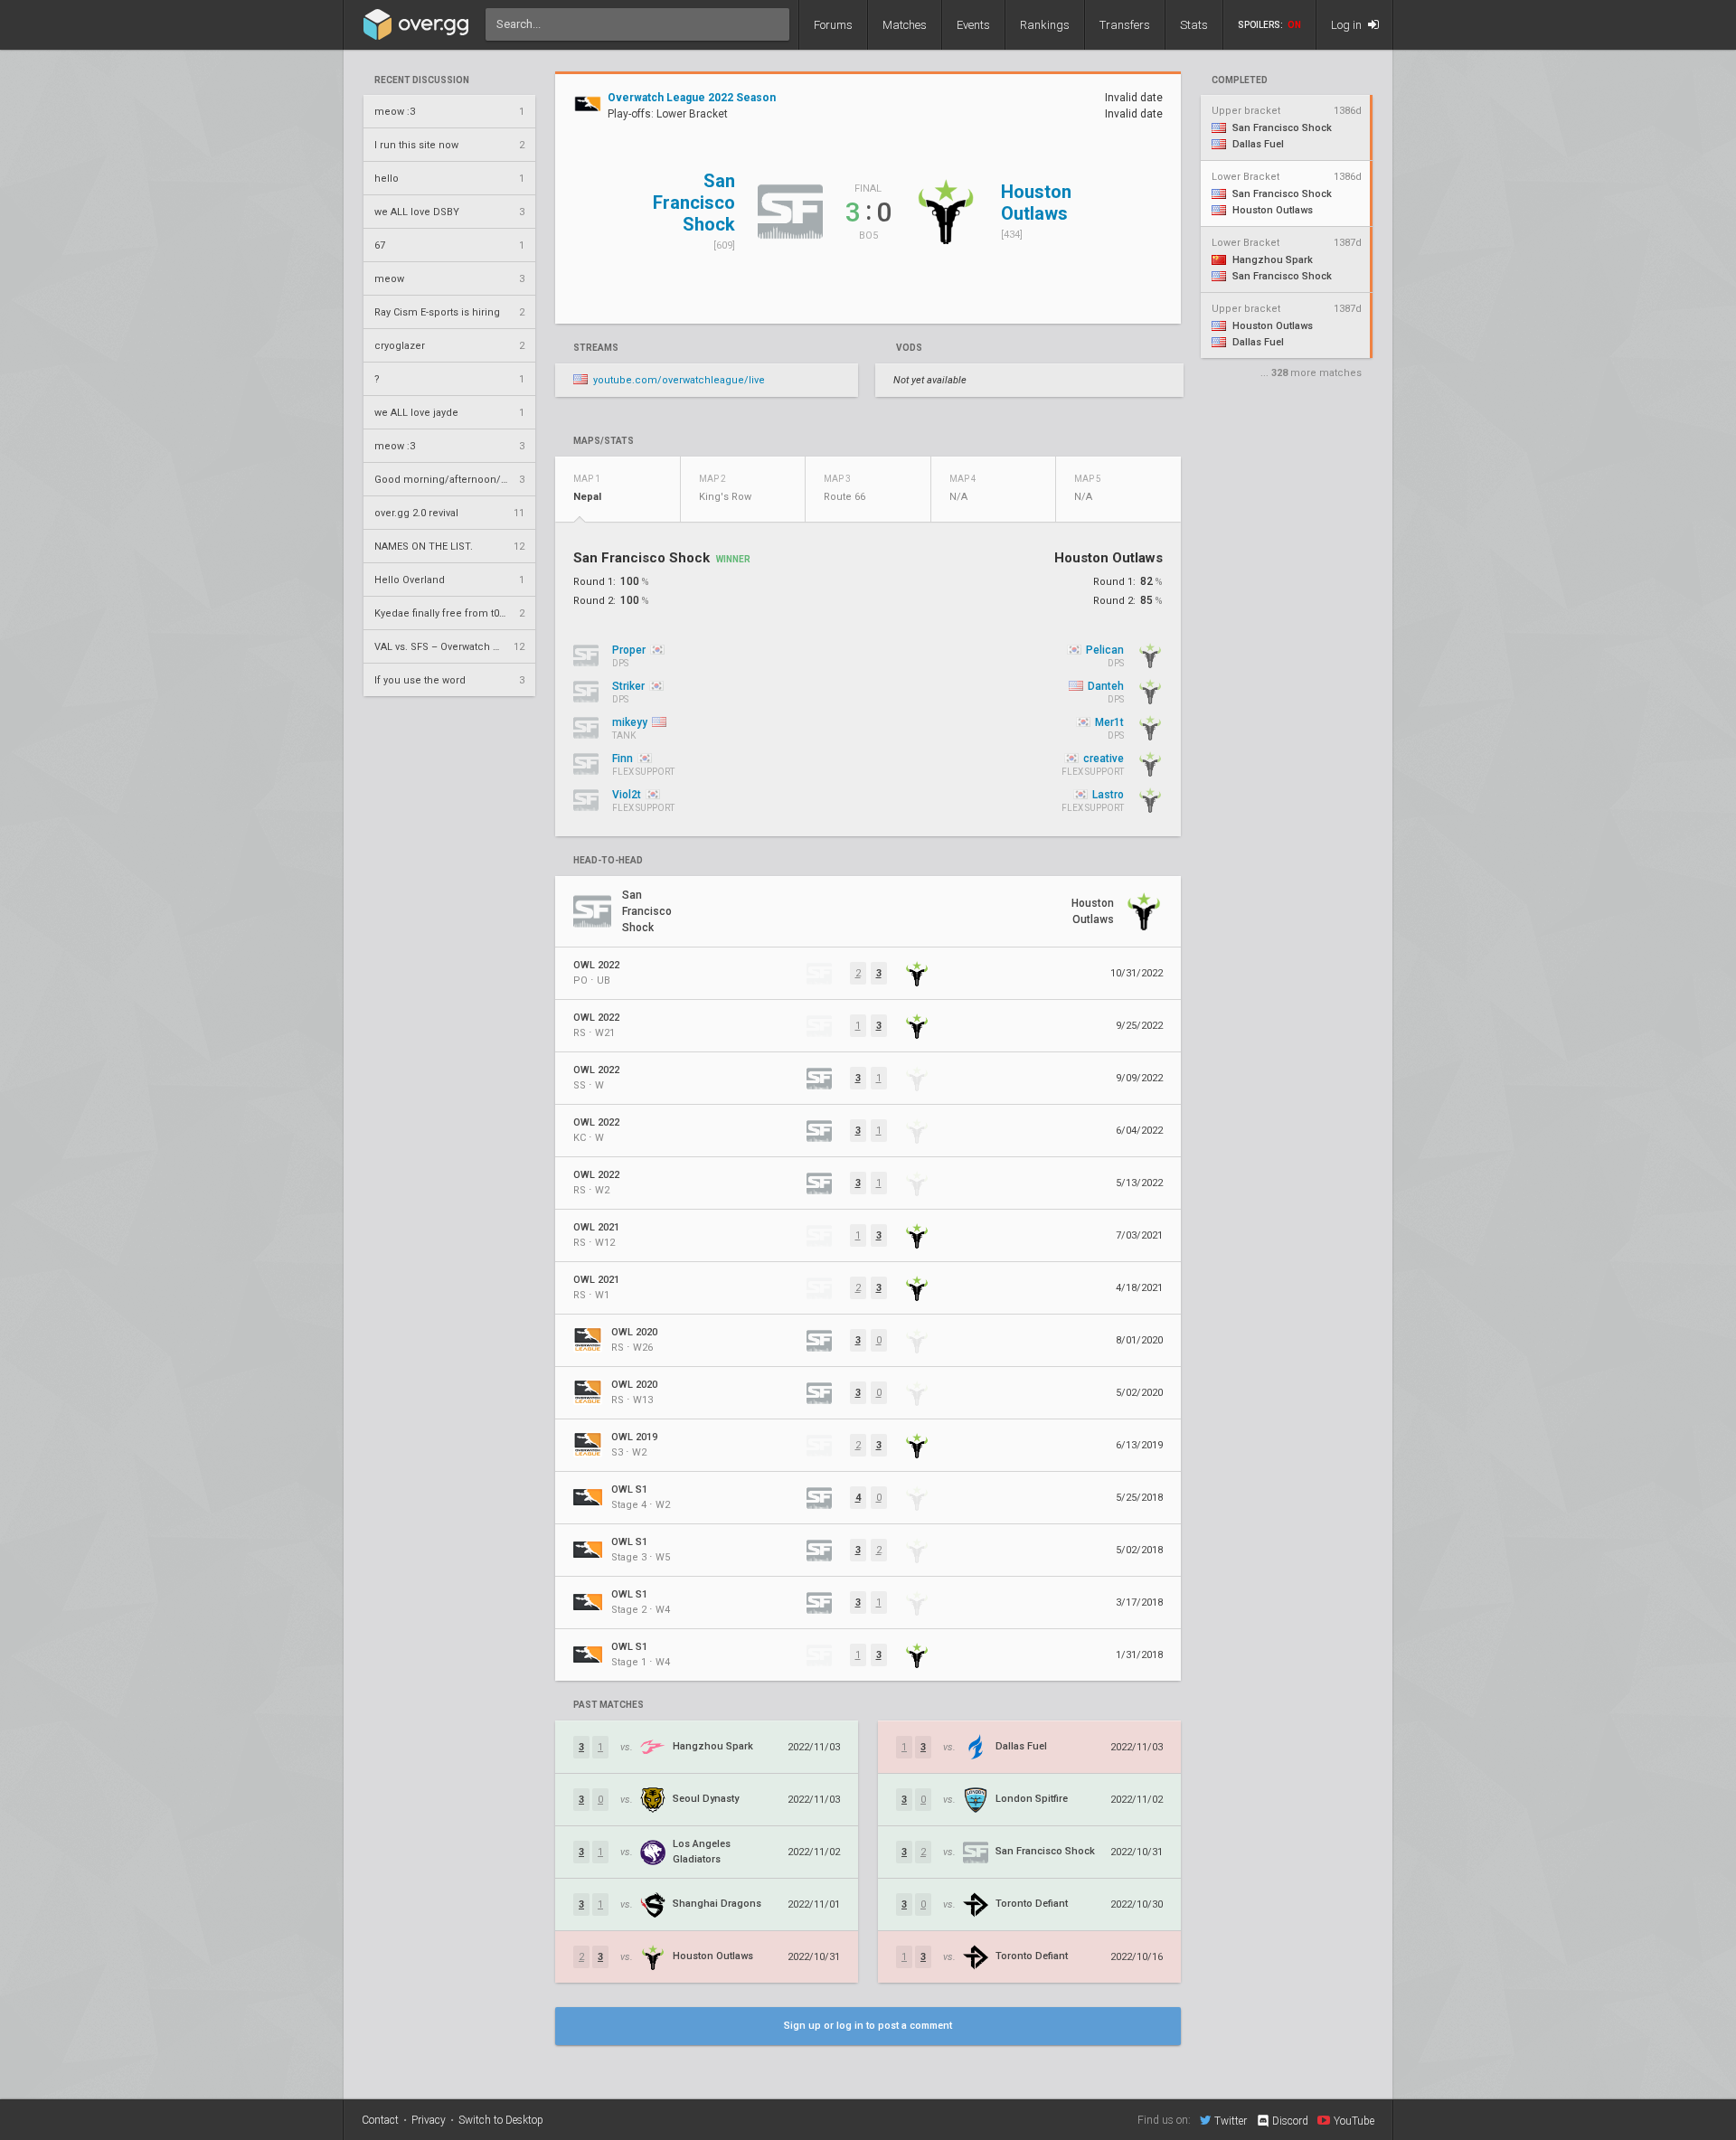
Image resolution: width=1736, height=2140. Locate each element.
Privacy (429, 2120)
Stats (1194, 25)
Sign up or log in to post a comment (868, 2026)
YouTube (1354, 2121)
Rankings (1045, 25)
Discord (1290, 2121)
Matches (905, 25)
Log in (1348, 25)
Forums (833, 25)
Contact (380, 2120)
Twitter (1231, 2121)
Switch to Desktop (501, 2120)
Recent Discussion (422, 80)
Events (973, 25)
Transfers (1125, 25)
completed (1240, 80)
